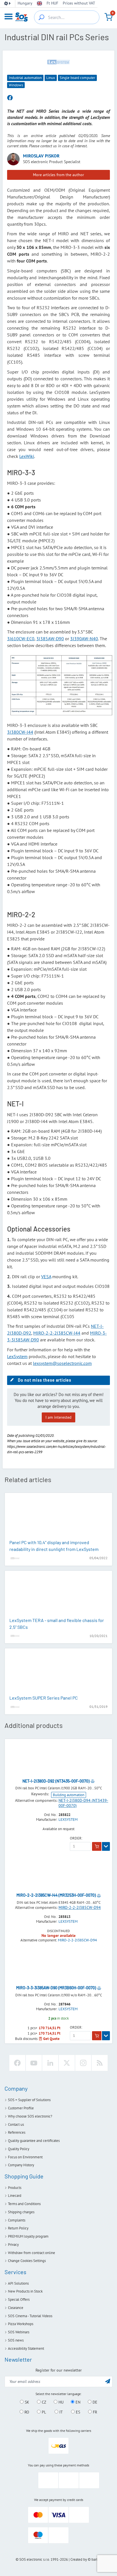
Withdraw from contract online (32, 2253)
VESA (46, 1277)
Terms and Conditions (24, 2204)
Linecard (15, 2196)
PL (43, 2412)
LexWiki (27, 456)
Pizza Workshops (21, 2324)
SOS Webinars (19, 2332)
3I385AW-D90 (50, 639)
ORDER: (76, 1838)
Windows (16, 85)
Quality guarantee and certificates (34, 2141)
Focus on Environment (25, 2157)
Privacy (13, 2245)
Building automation (69, 1795)
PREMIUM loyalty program (28, 2236)
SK (26, 2402)
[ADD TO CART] (97, 1847)
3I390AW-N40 (84, 639)
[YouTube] (34, 2063)
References (17, 2132)
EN (77, 2402)
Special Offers (19, 2299)
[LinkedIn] (50, 2063)
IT (60, 2412)
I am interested (58, 1417)
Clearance (16, 2308)
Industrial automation (25, 78)
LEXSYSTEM (68, 1820)
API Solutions (18, 2283)
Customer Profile (21, 2108)
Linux (51, 78)
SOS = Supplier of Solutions (29, 2100)
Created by (79, 2559)
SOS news (16, 2340)
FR (94, 2412)
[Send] (108, 2381)
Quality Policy (19, 2149)
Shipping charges (21, 2212)
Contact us (16, 2124)
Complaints (17, 2220)
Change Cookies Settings (27, 2261)
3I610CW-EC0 (21, 639)
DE (94, 2402)
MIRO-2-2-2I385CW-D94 (80, 1907)
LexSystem (17, 1356)
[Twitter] (67, 2063)
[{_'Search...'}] (41, 17)
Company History (21, 2165)
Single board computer (77, 78)
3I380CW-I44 (20, 732)
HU (60, 2402)
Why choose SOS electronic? (30, 2116)
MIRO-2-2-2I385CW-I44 (57, 1333)
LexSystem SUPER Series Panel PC (44, 1698)
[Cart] (108, 17)
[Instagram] (83, 2063)
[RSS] (100, 2063)
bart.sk (96, 2559)
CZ (43, 2402)
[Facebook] (17, 2063)
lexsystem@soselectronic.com (62, 1363)
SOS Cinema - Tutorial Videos (30, 2316)
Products (15, 2188)
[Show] (106, 1847)
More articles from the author (58, 175)
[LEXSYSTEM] (58, 62)
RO (26, 2412)
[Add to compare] (93, 1781)
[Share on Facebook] (10, 98)
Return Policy (18, 2228)
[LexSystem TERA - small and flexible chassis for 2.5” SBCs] (58, 1595)
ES (77, 2412)
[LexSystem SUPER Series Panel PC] (58, 1672)
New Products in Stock (25, 2291)
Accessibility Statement (26, 2348)
